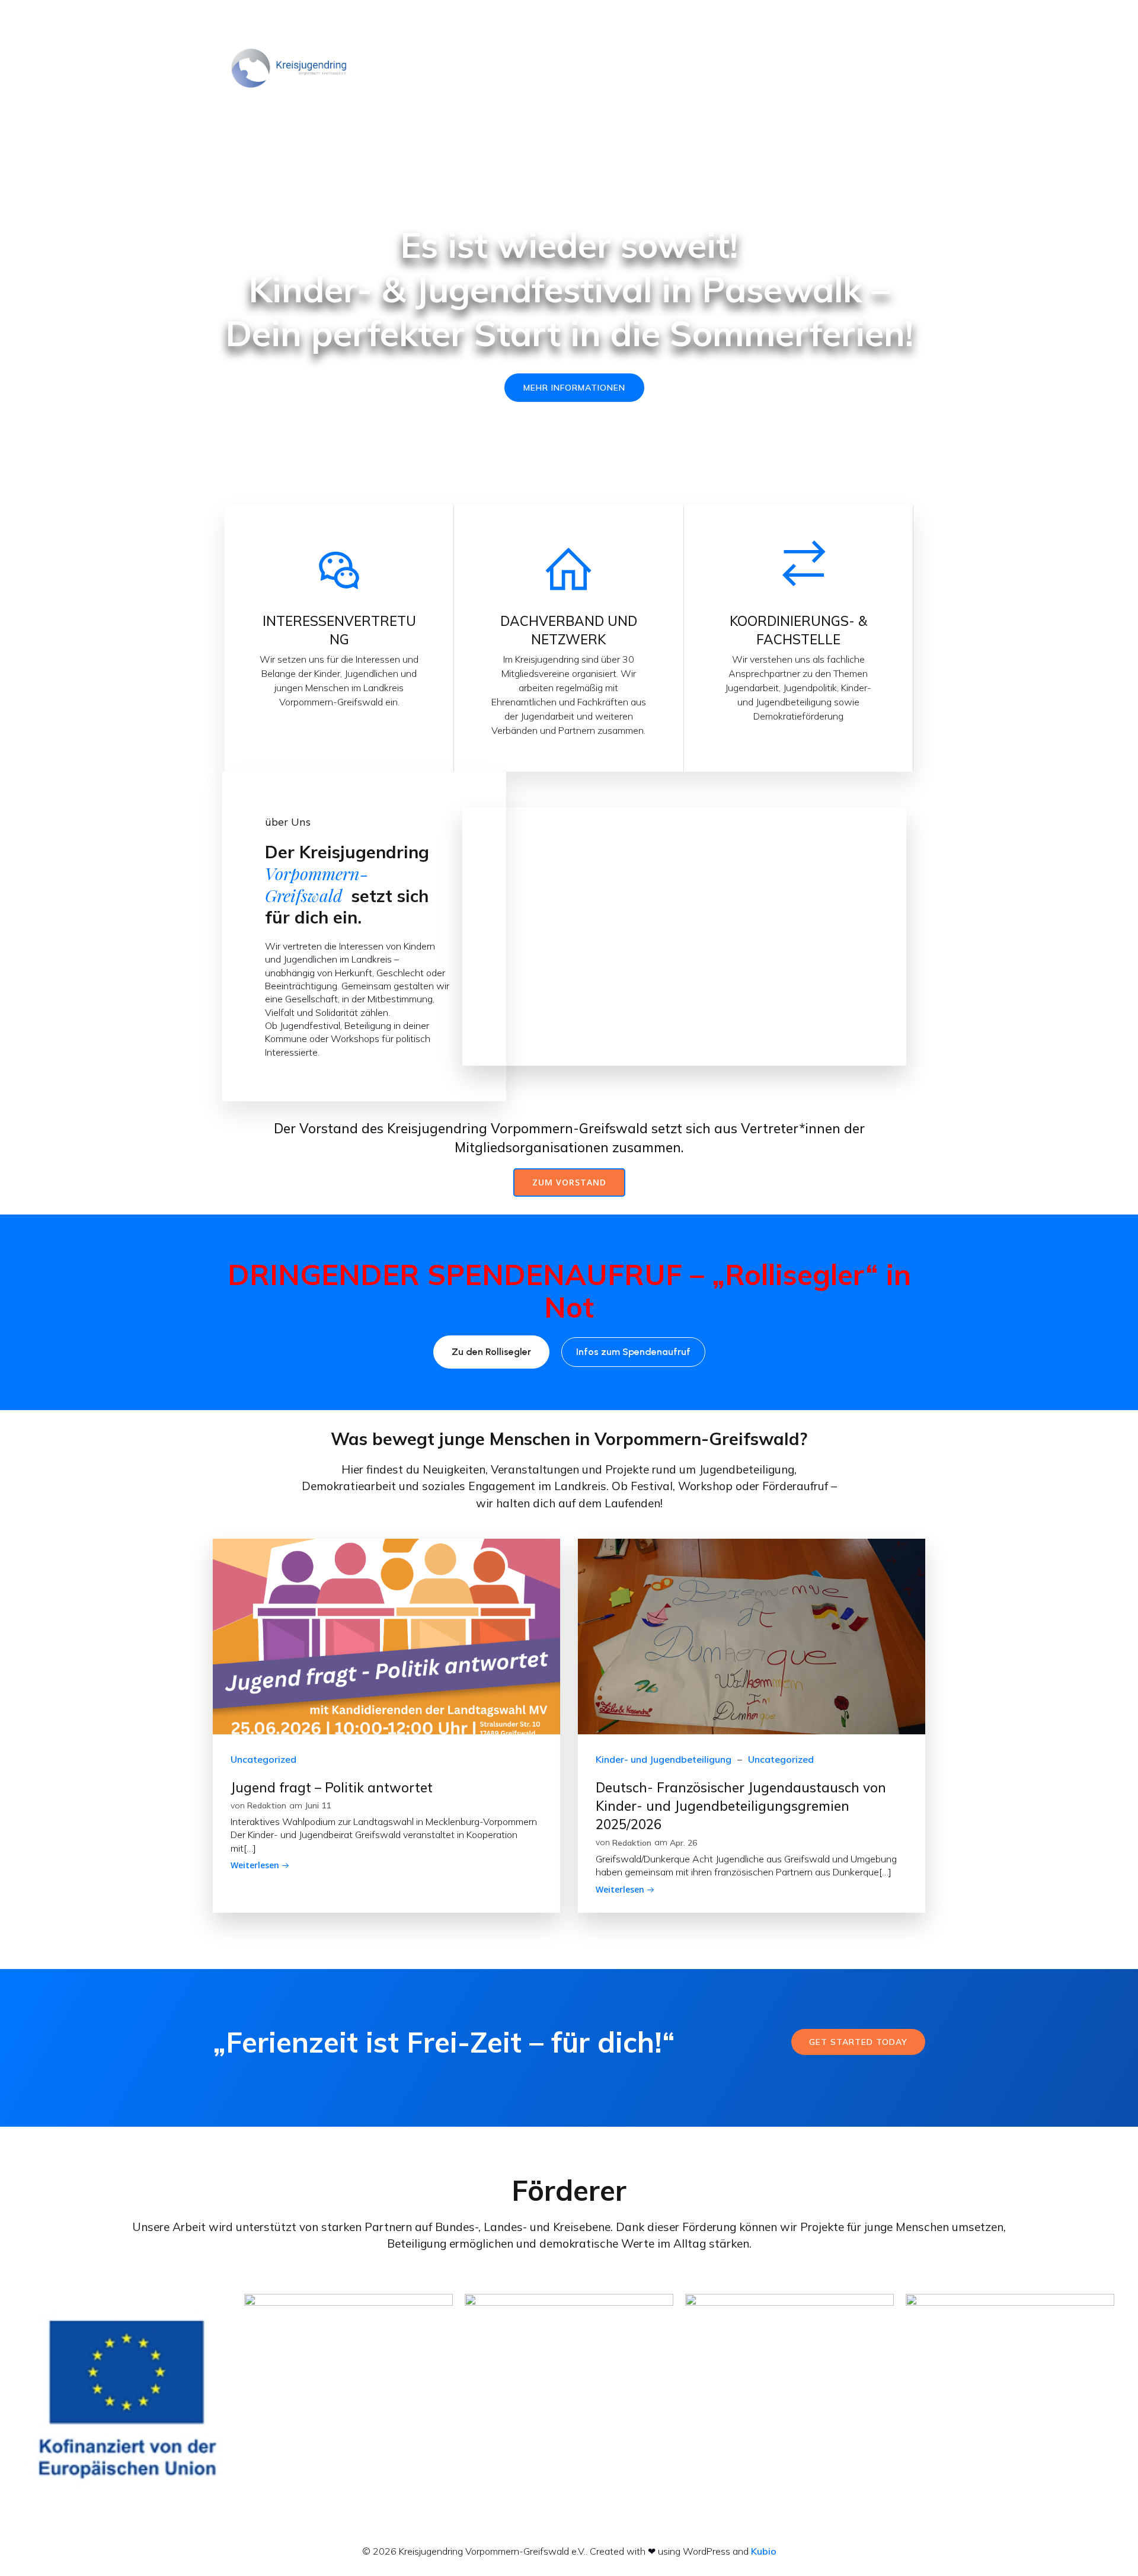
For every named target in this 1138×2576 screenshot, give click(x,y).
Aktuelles (525, 68)
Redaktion (267, 1805)
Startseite (465, 68)
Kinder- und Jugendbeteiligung (664, 1759)
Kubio (764, 2551)
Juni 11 (318, 1805)
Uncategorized (263, 1759)
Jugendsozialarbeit (808, 68)
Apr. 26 (683, 1843)
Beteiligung (725, 68)
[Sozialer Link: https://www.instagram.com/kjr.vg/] (906, 21)
